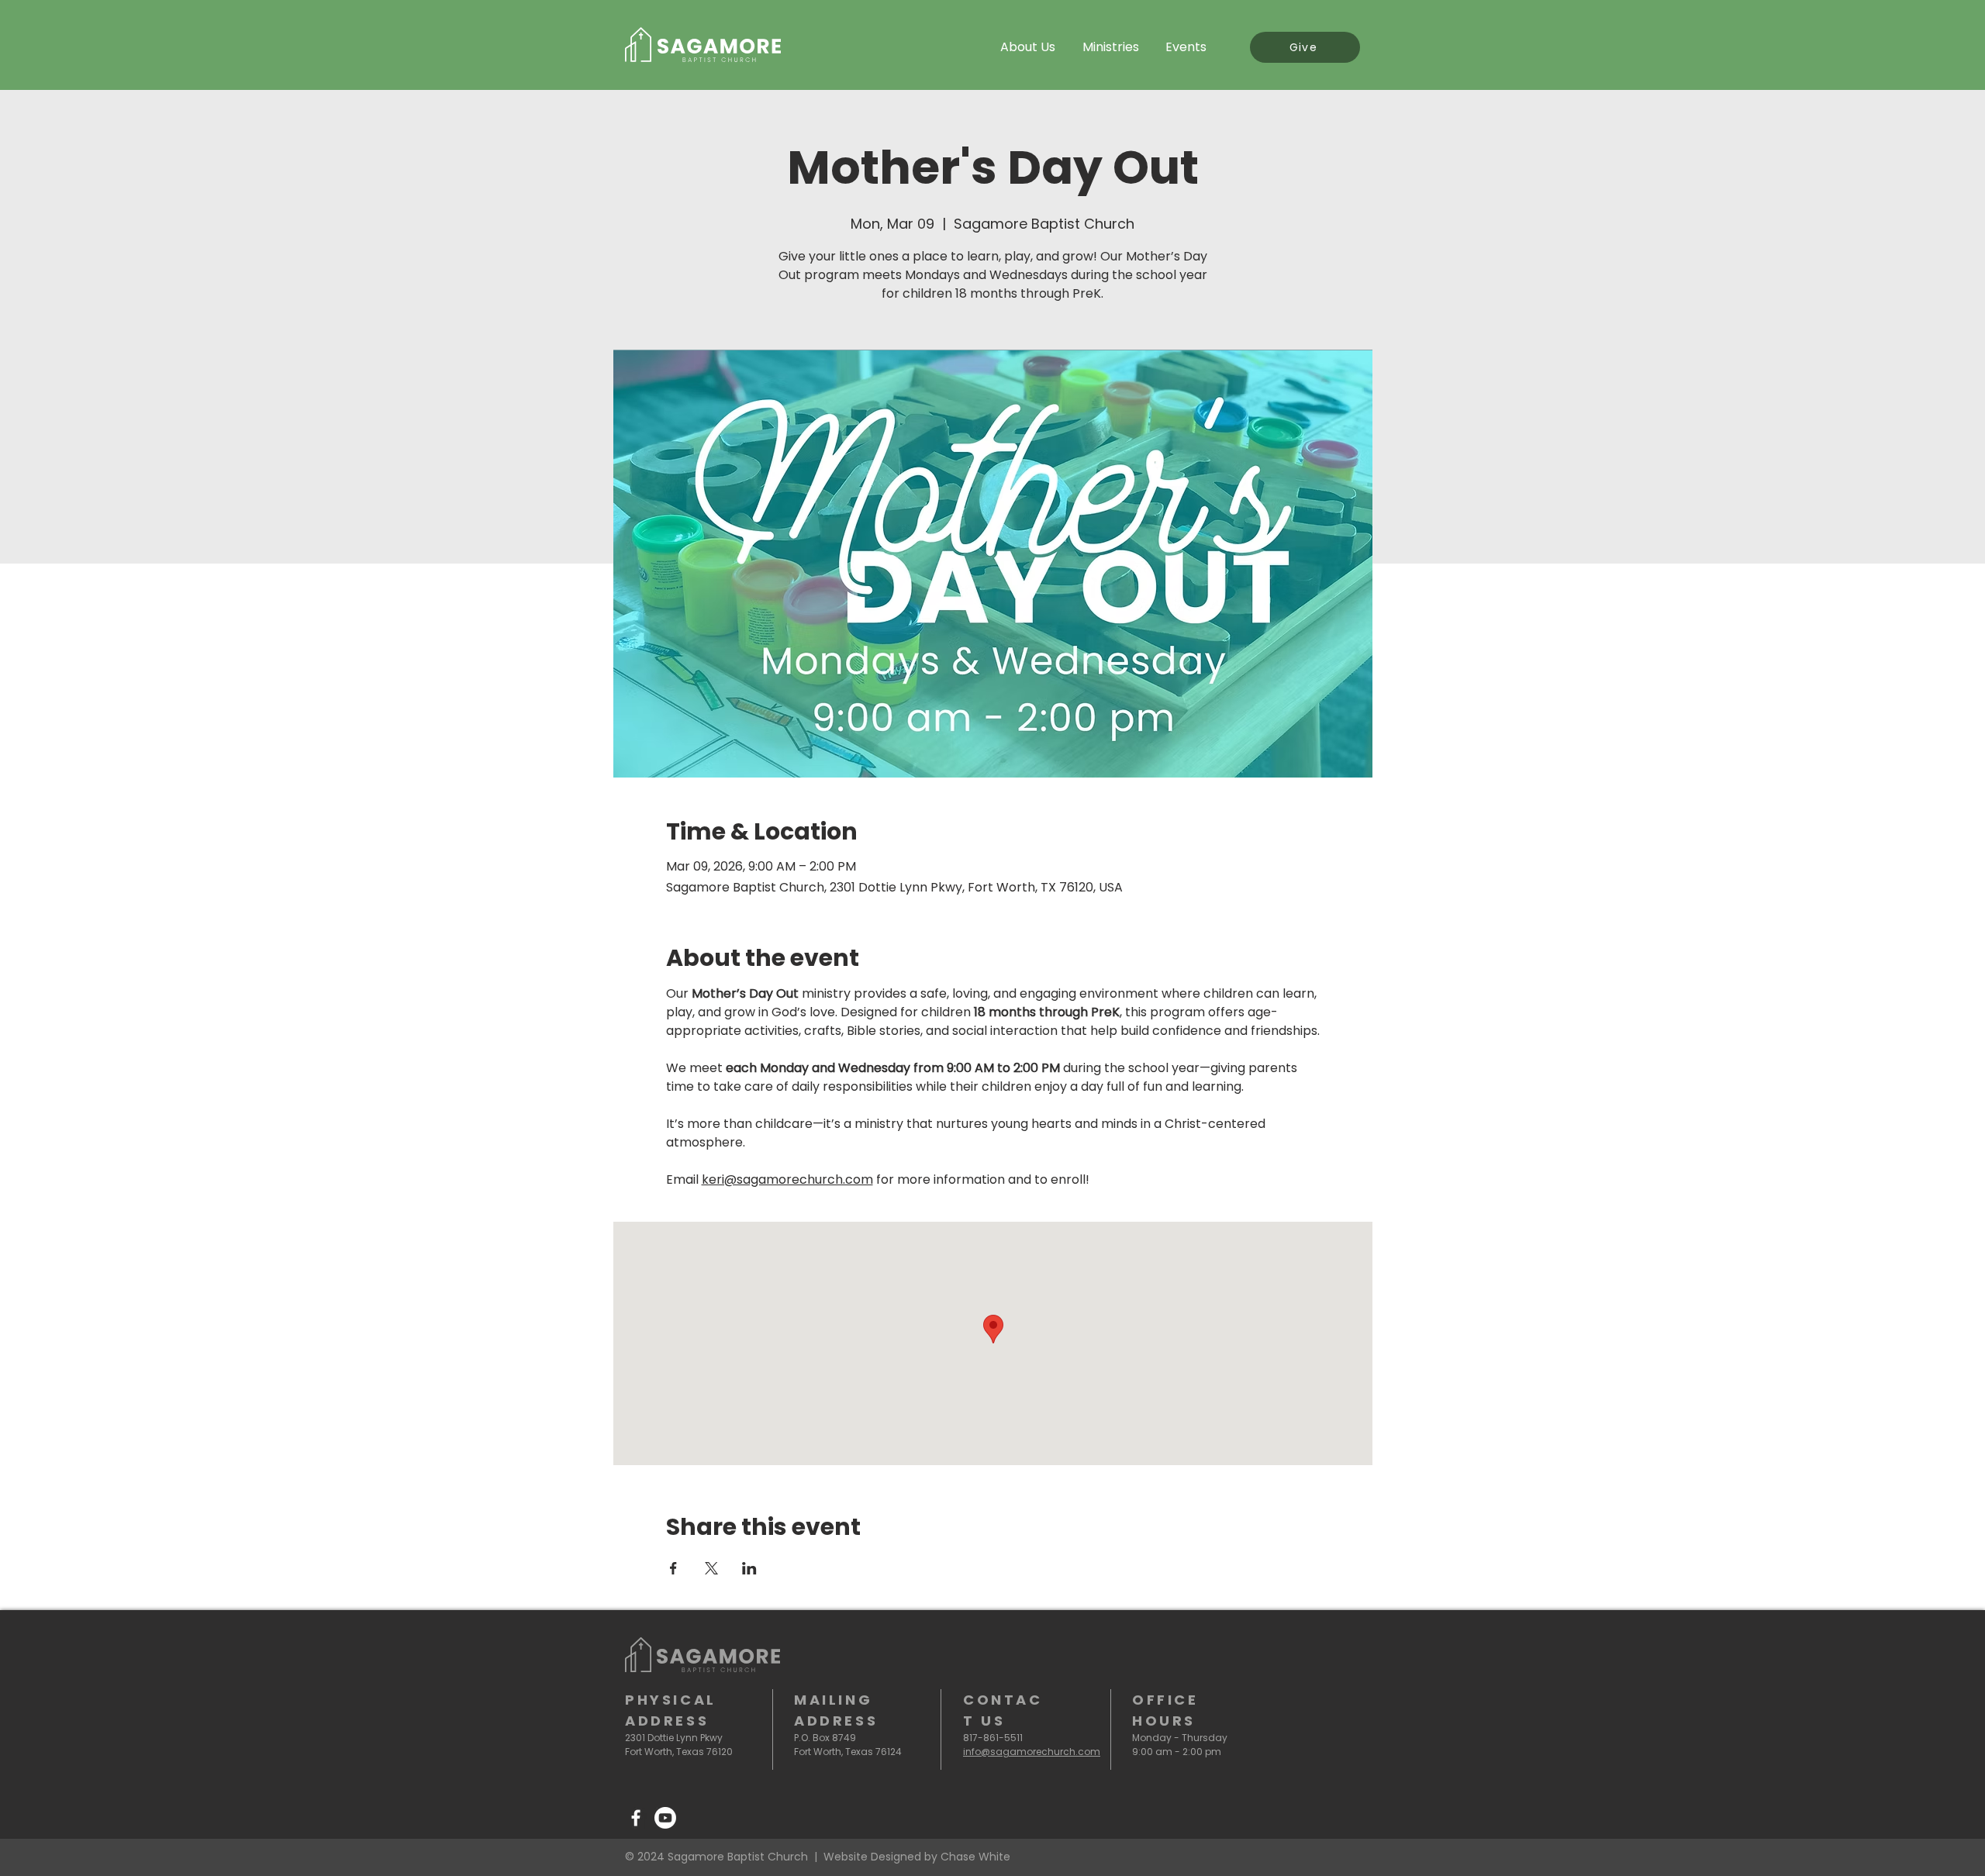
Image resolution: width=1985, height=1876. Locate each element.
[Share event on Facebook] (673, 1568)
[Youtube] (665, 1818)
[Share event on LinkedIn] (749, 1568)
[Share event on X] (711, 1568)
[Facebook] (636, 1818)
